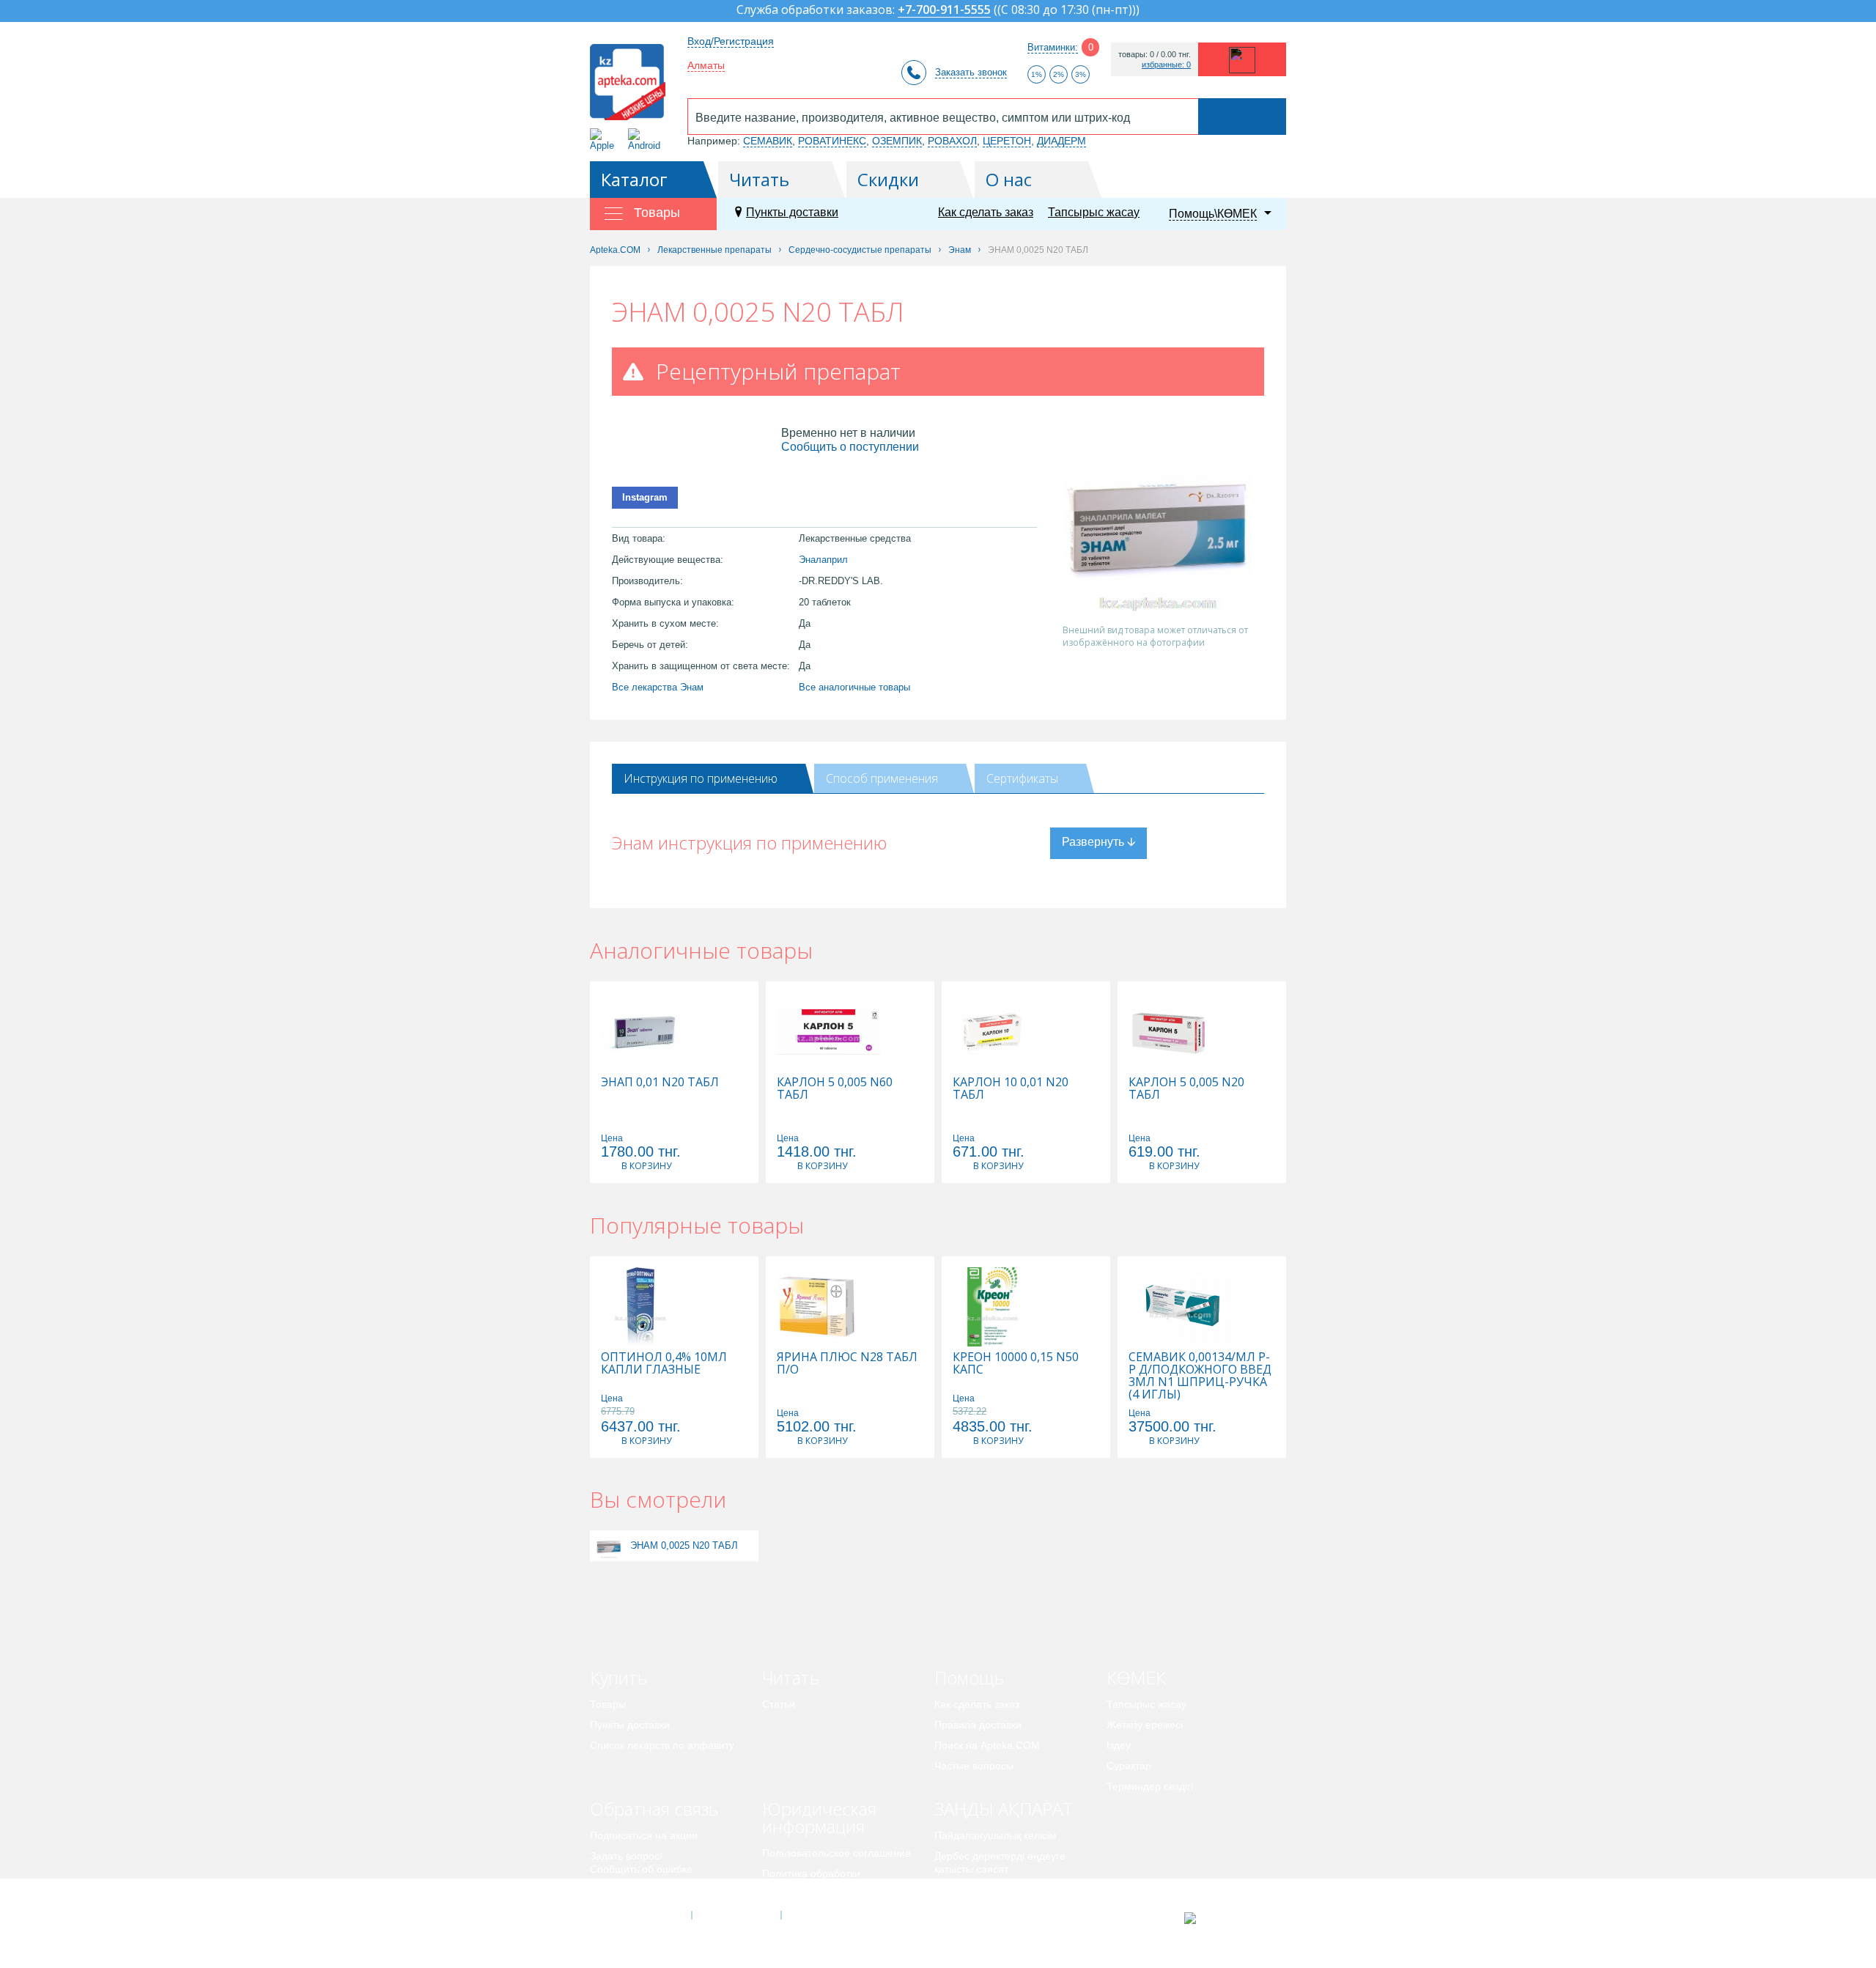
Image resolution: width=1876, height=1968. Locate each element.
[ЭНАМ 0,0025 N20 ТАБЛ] (609, 1545)
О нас (1009, 179)
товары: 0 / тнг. (1155, 55)
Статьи (779, 1704)
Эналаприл (823, 560)
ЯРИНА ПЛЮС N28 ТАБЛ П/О (847, 1363)
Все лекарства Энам (658, 687)
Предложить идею (634, 1890)
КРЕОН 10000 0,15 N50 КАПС (1016, 1363)
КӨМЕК (1136, 1677)
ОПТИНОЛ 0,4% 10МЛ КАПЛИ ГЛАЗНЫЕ (664, 1363)
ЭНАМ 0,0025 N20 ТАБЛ (684, 1545)
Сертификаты (1022, 778)
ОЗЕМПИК (897, 141)
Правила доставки (978, 1725)
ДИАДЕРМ (1061, 141)
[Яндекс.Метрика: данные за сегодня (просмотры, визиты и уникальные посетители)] (1226, 1918)
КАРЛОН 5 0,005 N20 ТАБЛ (1186, 1088)
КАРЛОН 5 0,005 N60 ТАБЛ (835, 1088)
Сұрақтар (1129, 1766)
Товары (608, 1704)
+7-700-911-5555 (944, 11)
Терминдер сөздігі (1150, 1786)
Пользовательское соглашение (837, 1853)
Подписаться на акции (644, 1835)
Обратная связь (654, 1809)
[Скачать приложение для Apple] (605, 140)
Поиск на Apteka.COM (987, 1745)
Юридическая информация (819, 1817)
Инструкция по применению (701, 778)
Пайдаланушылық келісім (996, 1835)
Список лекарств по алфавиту (662, 1745)
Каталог (634, 179)
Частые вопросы (974, 1766)
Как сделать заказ (986, 212)
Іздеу (1119, 1745)
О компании (735, 1915)
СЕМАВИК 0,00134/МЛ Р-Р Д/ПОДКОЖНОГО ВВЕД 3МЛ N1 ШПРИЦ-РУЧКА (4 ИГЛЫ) (1200, 1376)
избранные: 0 (1166, 65)
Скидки (888, 179)
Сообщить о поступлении (850, 447)
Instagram (645, 497)
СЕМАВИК (768, 141)
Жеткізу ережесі (1145, 1725)
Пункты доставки (792, 212)
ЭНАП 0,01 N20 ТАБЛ (660, 1082)
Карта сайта (826, 1915)
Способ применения (882, 778)
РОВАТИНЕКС (832, 141)
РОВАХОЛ (952, 141)
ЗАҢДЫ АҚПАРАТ (1004, 1809)
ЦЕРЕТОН (1007, 141)
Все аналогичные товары (854, 687)
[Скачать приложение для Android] (647, 140)
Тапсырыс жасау (1094, 212)
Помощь (969, 1677)
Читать (759, 179)
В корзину (646, 1166)
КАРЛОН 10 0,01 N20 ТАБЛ (1011, 1088)
